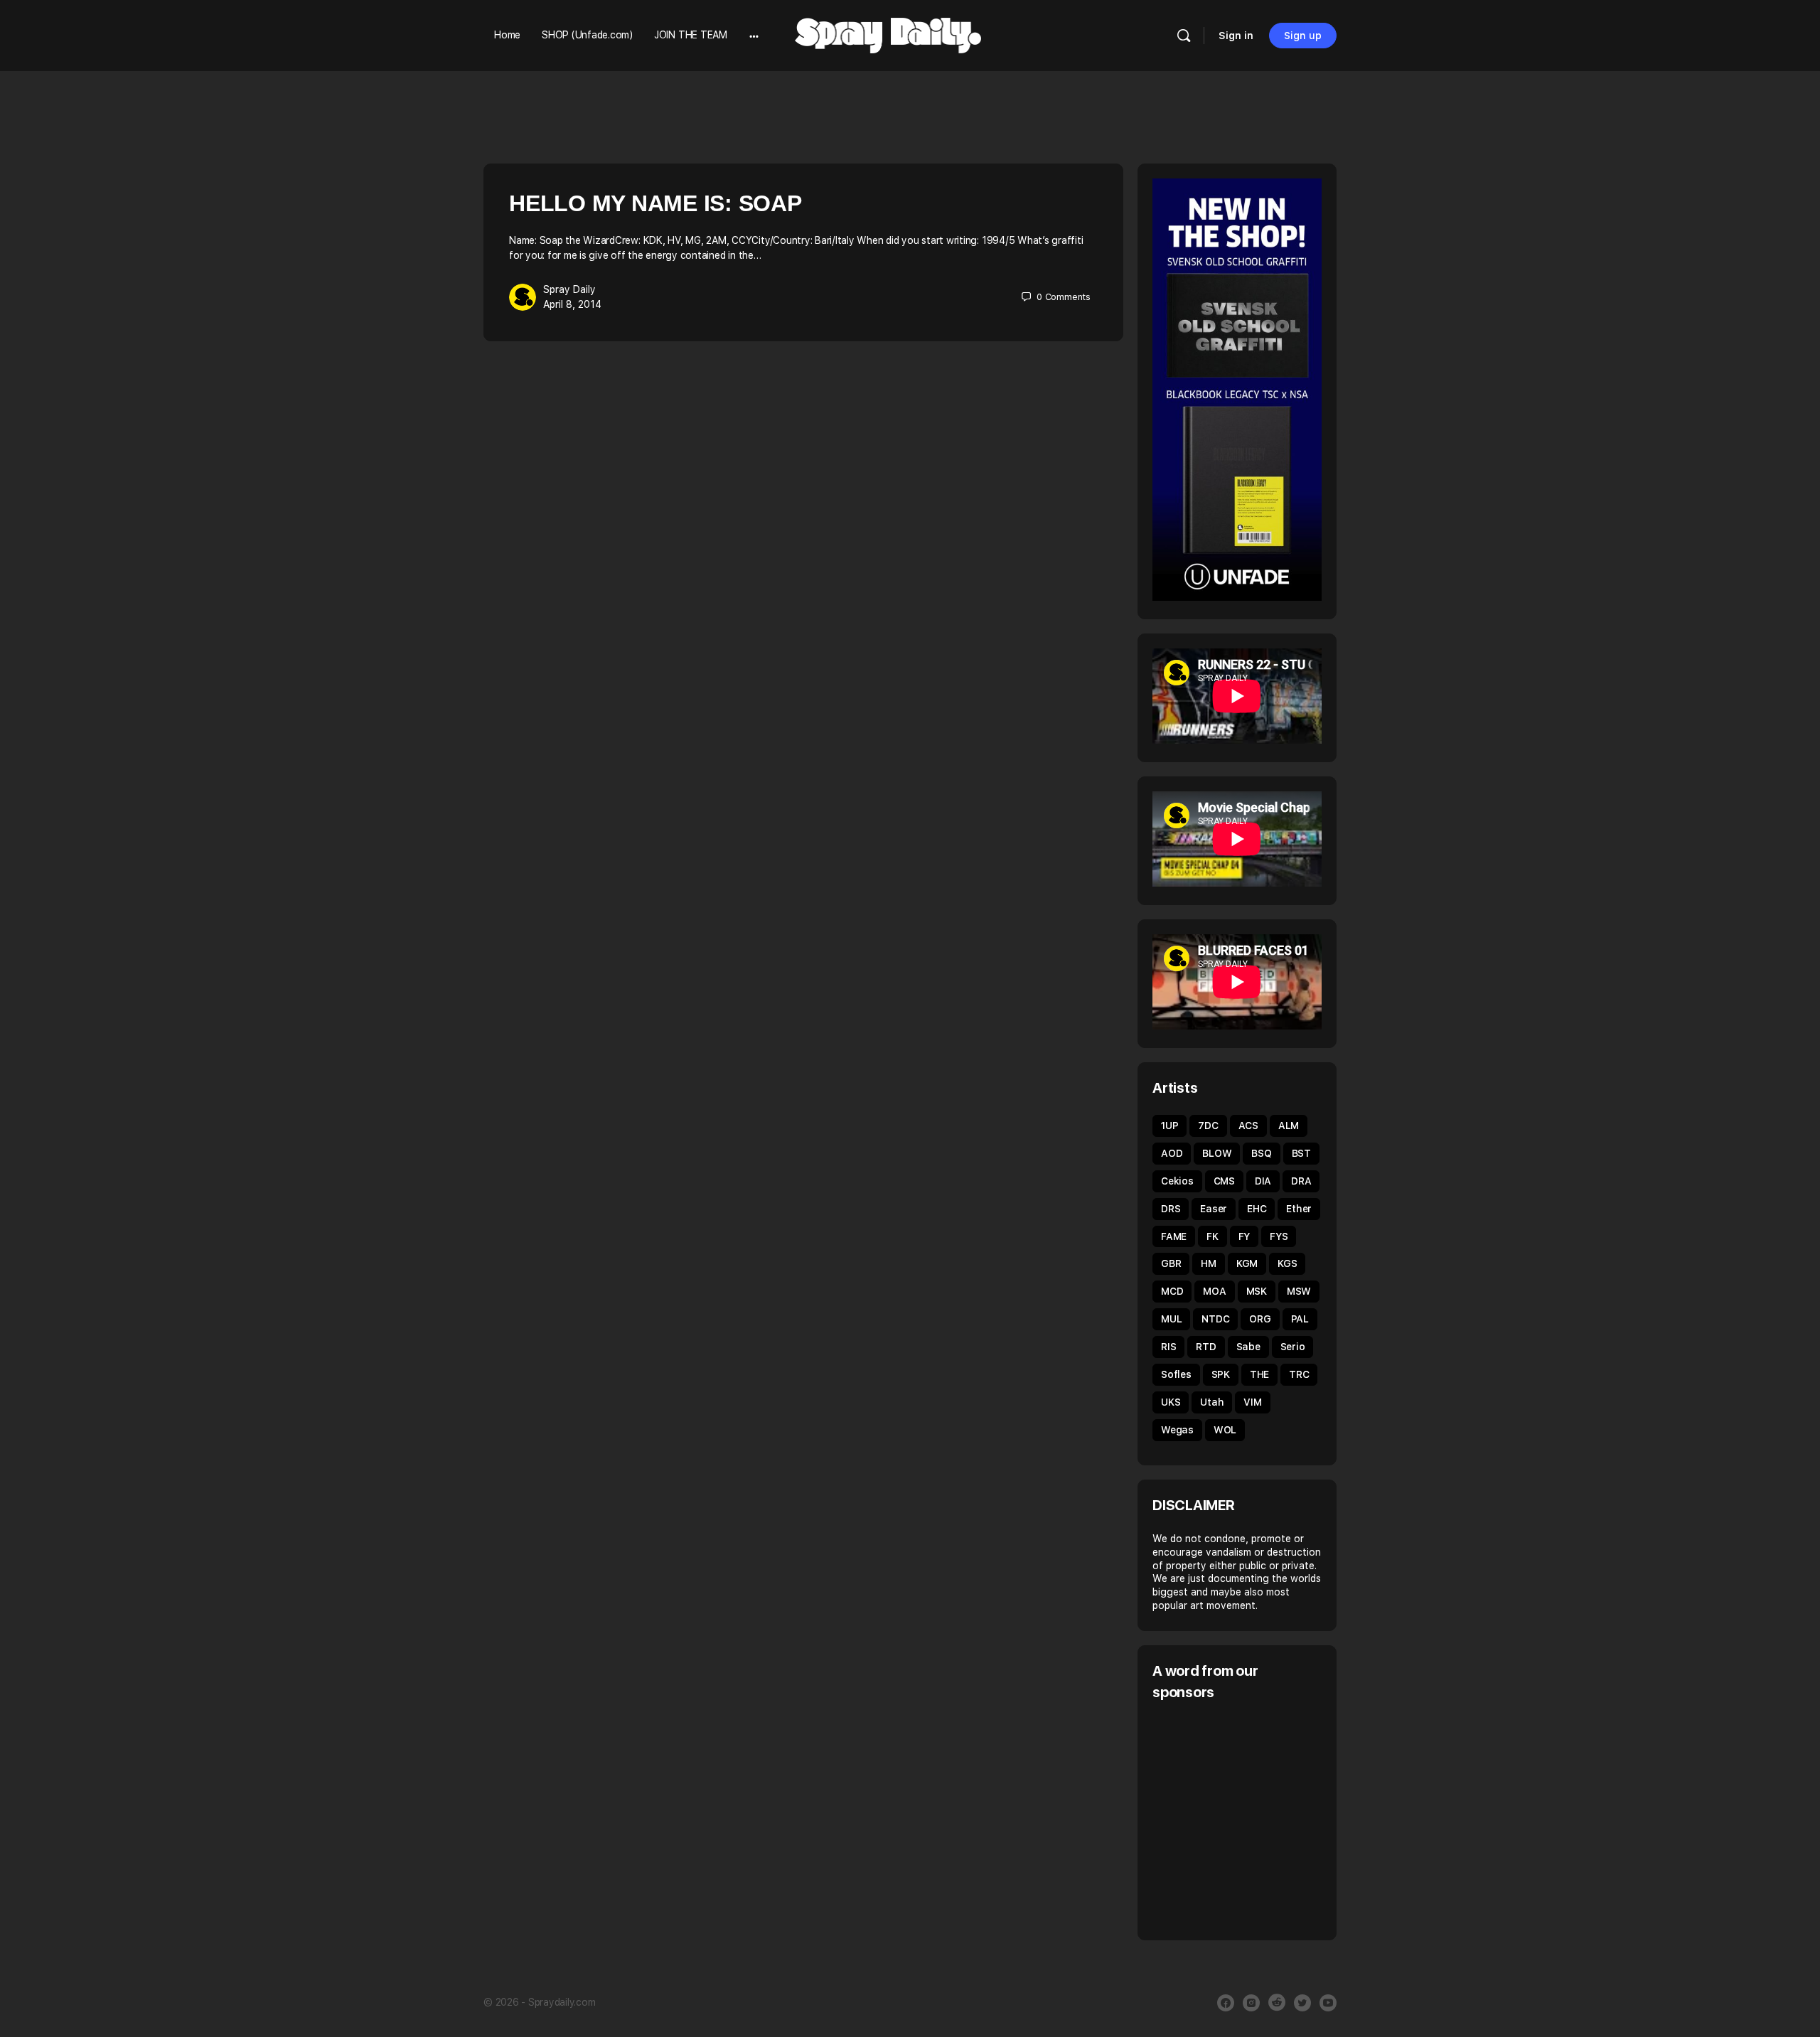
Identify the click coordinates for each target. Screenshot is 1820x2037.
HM (1209, 1263)
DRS (1171, 1209)
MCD (1172, 1291)
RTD (1206, 1347)
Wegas (1177, 1430)
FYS (1279, 1236)
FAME (1174, 1236)
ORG (1260, 1319)
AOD (1172, 1153)
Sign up (1303, 36)
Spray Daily (569, 289)
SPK (1221, 1374)
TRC (1299, 1374)
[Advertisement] (1272, 1819)
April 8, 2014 (572, 304)
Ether (1299, 1209)
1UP (1169, 1126)
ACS (1248, 1126)
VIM (1252, 1402)
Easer (1214, 1209)
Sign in (1236, 36)
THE (1259, 1374)
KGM (1247, 1263)
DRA (1301, 1181)
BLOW (1217, 1153)
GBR (1171, 1263)
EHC (1257, 1209)
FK (1213, 1236)
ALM (1289, 1126)
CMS (1224, 1181)
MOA (1214, 1291)
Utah (1212, 1402)
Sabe (1248, 1347)
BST (1301, 1153)
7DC (1208, 1126)
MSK (1257, 1291)
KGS (1287, 1263)
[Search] (1184, 36)
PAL (1300, 1319)
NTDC (1215, 1319)
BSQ (1261, 1153)
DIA (1263, 1181)
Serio (1293, 1347)
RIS (1168, 1347)
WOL (1225, 1430)
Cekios (1177, 1181)
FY (1244, 1236)
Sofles (1176, 1374)
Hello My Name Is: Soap (655, 203)
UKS (1171, 1402)
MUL (1171, 1319)
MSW (1299, 1291)
